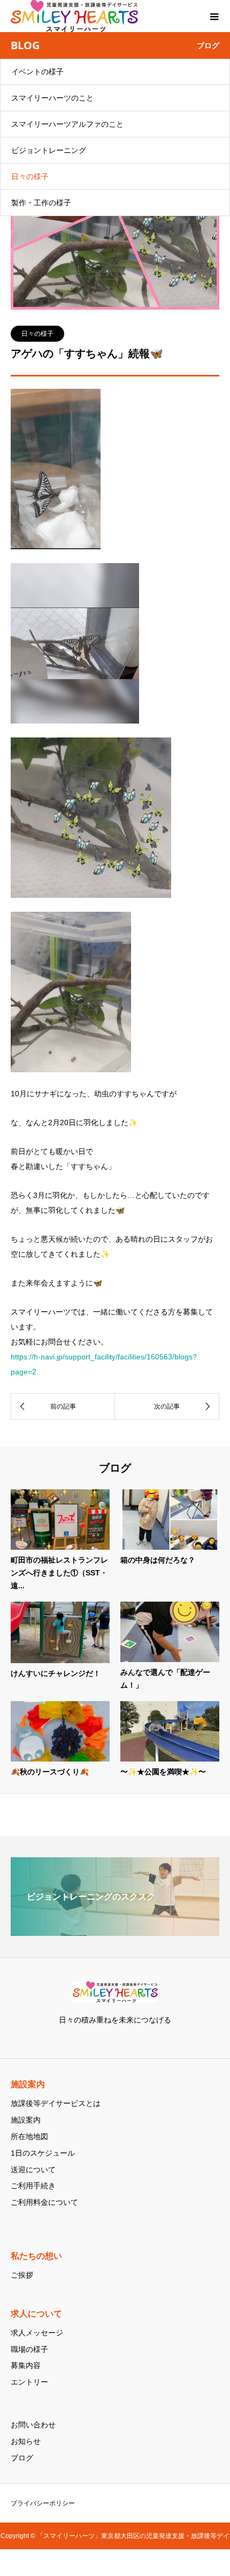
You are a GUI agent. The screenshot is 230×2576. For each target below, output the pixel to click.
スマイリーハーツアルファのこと (67, 124)
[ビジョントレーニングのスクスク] (115, 1931)
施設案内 (28, 2085)
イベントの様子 (37, 72)
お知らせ (26, 2441)
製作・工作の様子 (41, 203)
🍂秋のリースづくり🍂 (50, 1772)
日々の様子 (30, 176)
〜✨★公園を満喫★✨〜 (163, 1772)
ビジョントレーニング (49, 150)
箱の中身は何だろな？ (158, 1560)
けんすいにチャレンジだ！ (56, 1673)
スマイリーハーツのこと (52, 98)
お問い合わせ (33, 2425)
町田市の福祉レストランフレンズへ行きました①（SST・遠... (59, 1573)
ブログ (22, 2458)
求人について (36, 2314)
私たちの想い (36, 2256)
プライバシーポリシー (43, 2503)
